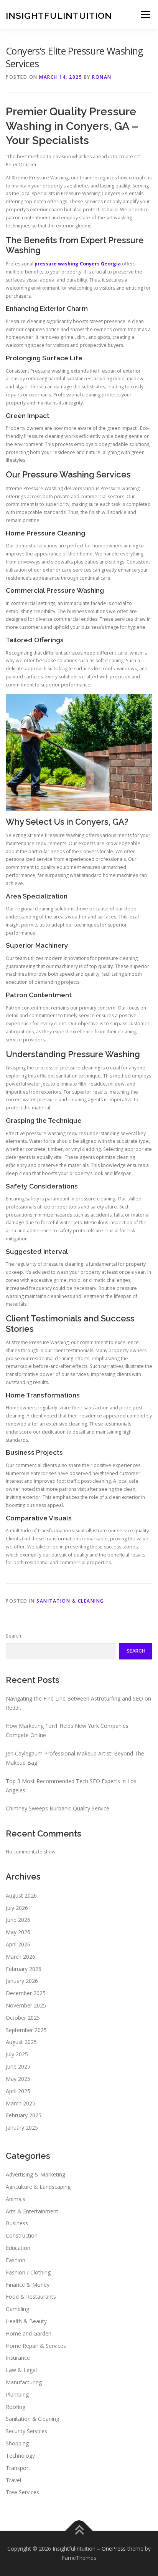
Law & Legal (21, 2370)
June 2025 (18, 2066)
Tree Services (22, 2492)
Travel (13, 2480)
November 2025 (26, 2005)
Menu (145, 14)
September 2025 (26, 2030)
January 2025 (22, 2128)
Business (17, 2223)
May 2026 (18, 1932)
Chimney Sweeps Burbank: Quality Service (58, 1808)
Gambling (17, 2309)
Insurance (18, 2358)
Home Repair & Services (36, 2346)
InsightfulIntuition (59, 15)
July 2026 (17, 1908)
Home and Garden (29, 2333)
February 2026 (24, 1969)
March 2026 (21, 1957)
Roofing (16, 2407)
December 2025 (26, 1993)
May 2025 (18, 2079)
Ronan (102, 77)
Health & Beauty (26, 2321)
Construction (22, 2235)
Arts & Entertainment (32, 2211)
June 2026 (18, 1920)
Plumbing (17, 2394)
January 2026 (22, 1981)
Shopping (17, 2443)
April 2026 (18, 1944)
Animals (16, 2199)
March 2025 (21, 2103)
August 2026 (21, 1896)
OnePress (114, 2549)
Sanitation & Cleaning (70, 1601)
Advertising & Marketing (35, 2174)
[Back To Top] (79, 2531)
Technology (20, 2456)
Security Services (26, 2431)
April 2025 (18, 2091)
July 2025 (17, 2054)
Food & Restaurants (31, 2297)
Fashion (16, 2260)
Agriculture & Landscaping (38, 2187)
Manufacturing (24, 2382)
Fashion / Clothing (28, 2272)
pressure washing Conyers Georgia (78, 264)
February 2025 (24, 2115)
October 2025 (23, 2018)
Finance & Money (28, 2285)
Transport (18, 2468)
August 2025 (21, 2042)
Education (18, 2248)
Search (13, 1636)
